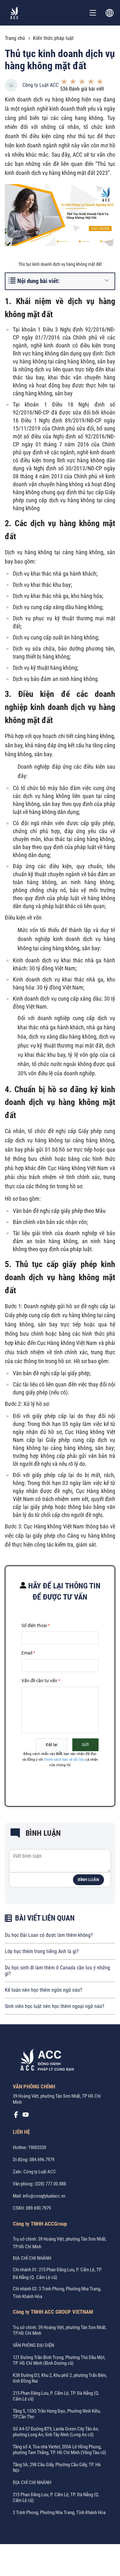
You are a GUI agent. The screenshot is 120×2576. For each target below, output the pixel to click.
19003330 (37, 2147)
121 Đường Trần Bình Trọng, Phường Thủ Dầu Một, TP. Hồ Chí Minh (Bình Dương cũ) (59, 2360)
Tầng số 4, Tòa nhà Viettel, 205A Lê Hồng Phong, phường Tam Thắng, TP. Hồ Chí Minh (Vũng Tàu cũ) (60, 2450)
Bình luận (88, 1880)
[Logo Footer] (45, 2061)
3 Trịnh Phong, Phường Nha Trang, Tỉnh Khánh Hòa (59, 2513)
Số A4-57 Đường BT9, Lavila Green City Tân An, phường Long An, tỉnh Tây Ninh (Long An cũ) (56, 2432)
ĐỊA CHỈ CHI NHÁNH (32, 2258)
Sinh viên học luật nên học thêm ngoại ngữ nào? (55, 2006)
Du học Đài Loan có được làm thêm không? (49, 1935)
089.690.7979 (38, 2208)
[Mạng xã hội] (16, 2116)
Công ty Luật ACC (40, 85)
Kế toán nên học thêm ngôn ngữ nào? (44, 1990)
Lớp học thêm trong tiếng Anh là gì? (42, 1951)
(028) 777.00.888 (50, 2184)
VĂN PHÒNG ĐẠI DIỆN (33, 2345)
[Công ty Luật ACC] (14, 13)
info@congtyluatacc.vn (44, 2196)
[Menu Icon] (93, 13)
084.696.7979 (42, 2160)
